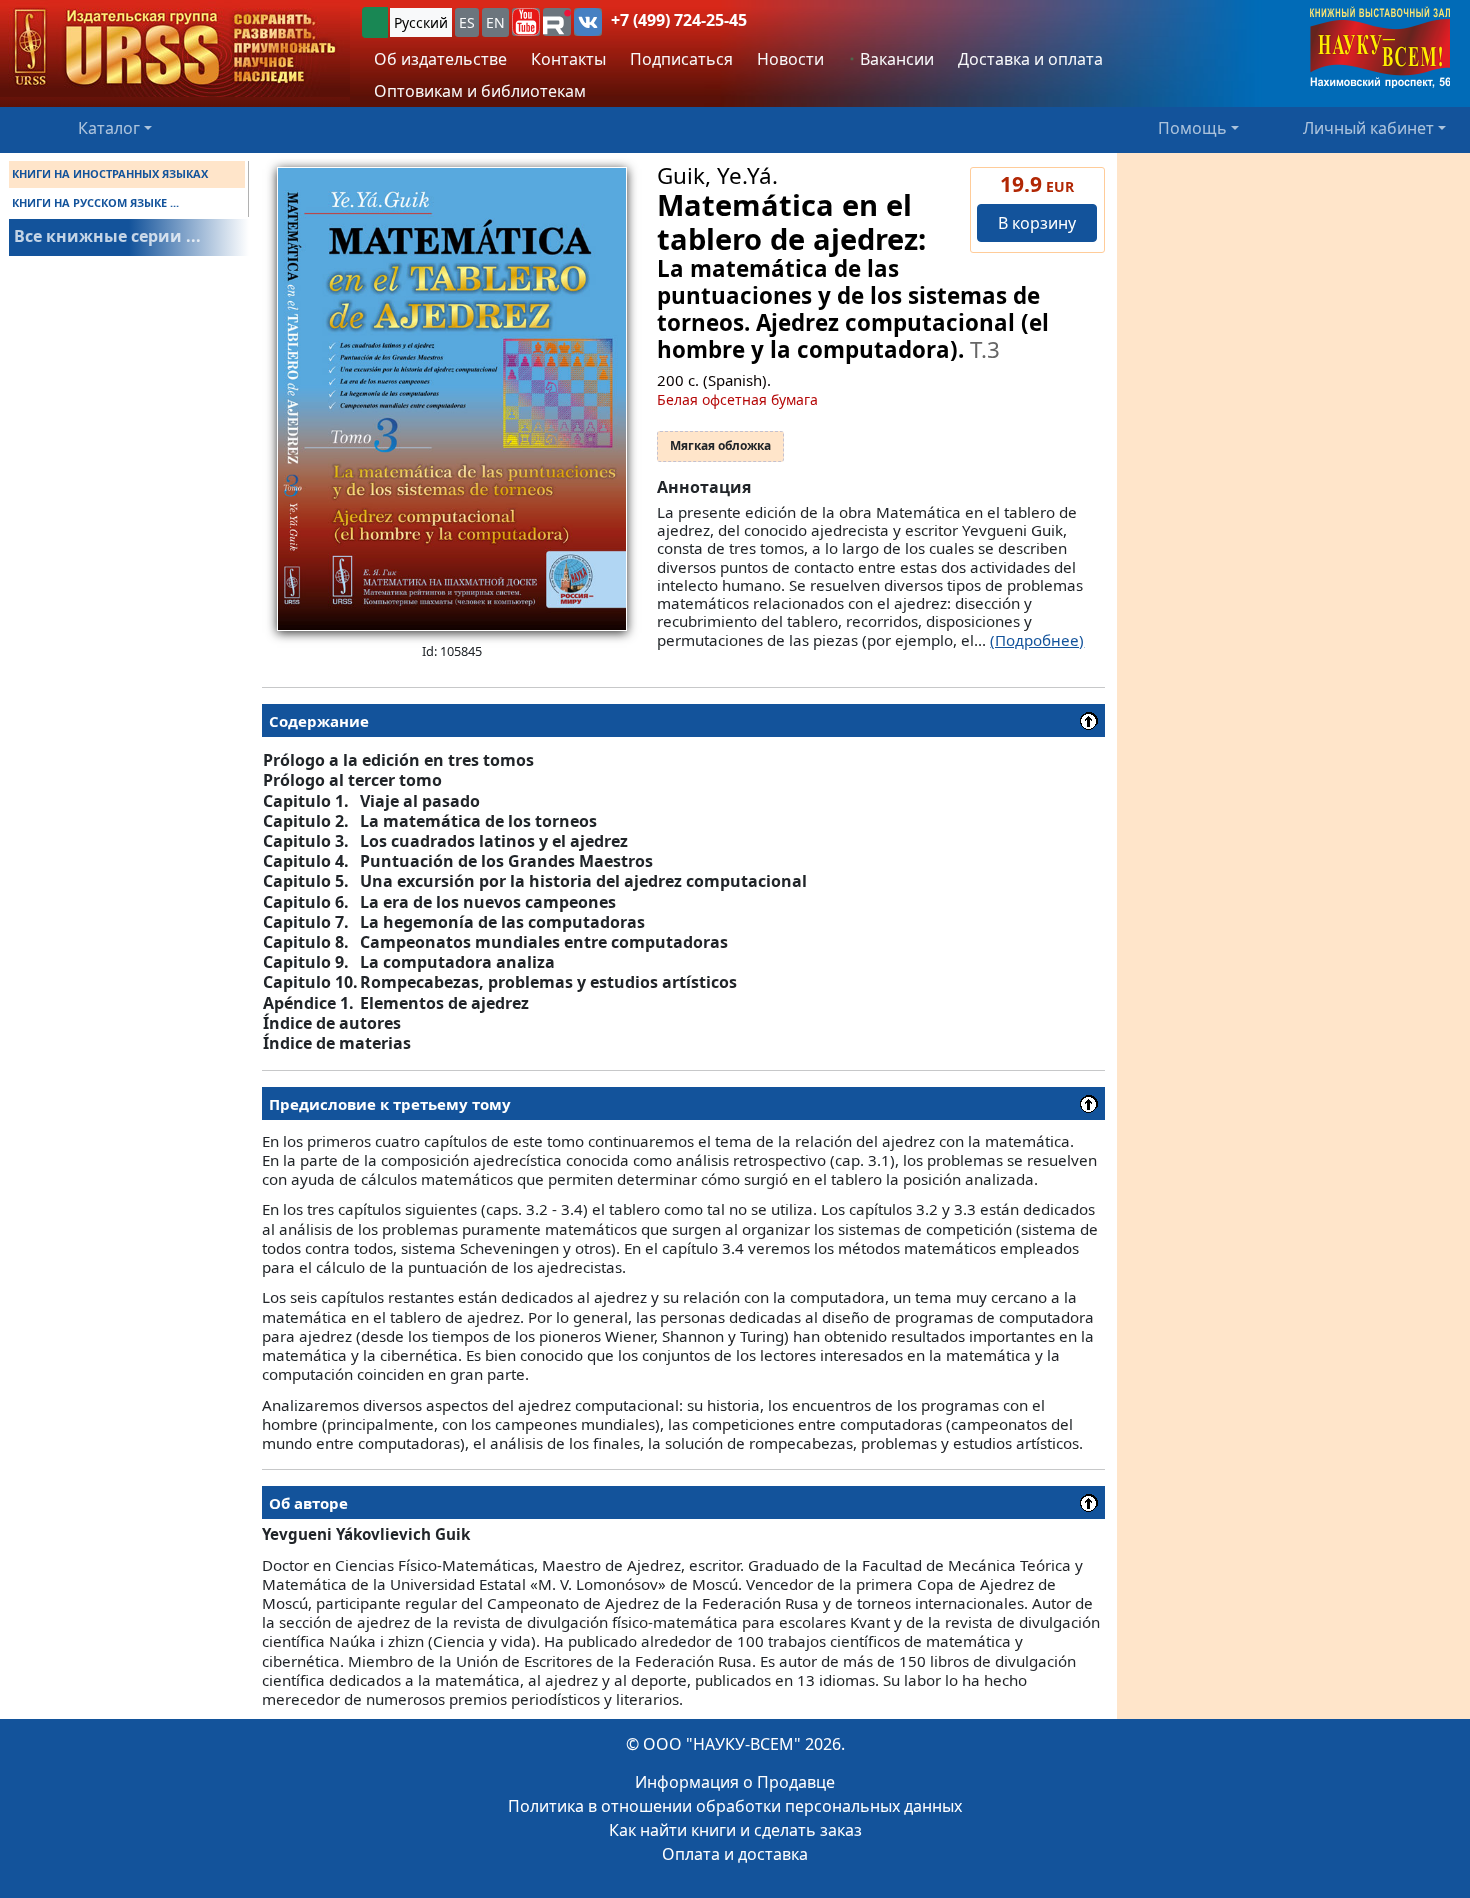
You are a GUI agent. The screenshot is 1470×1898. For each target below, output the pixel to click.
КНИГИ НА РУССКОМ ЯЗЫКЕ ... (95, 202)
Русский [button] (421, 22)
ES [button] (467, 22)
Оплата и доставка (735, 1854)
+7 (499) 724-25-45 (679, 20)
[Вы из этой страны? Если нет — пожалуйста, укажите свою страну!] (375, 22)
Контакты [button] (568, 59)
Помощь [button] (1192, 128)
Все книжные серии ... (107, 236)
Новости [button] (790, 59)
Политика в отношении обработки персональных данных (735, 1806)
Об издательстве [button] (440, 59)
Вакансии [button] (895, 59)
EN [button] (495, 22)
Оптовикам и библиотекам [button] (480, 91)
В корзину (1037, 223)
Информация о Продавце (735, 1782)
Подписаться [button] (681, 59)
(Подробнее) (1037, 640)
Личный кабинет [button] (1368, 128)
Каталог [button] (109, 128)
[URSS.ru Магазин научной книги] (175, 48)
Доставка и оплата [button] (1030, 59)
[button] (526, 22)
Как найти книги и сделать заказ (735, 1830)
